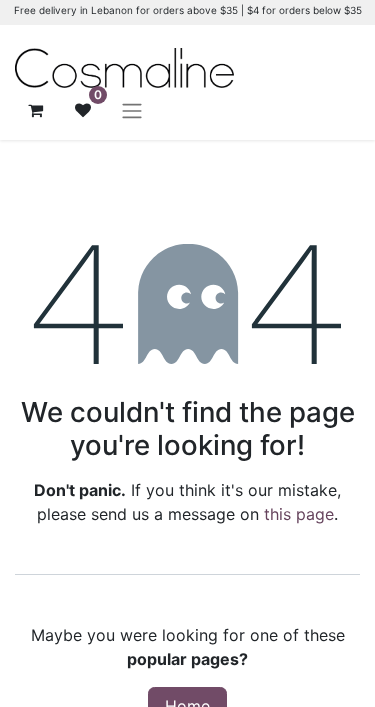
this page (299, 514)
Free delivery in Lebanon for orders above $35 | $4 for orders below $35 (188, 10)
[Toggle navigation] (132, 110)
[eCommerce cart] (35, 110)
